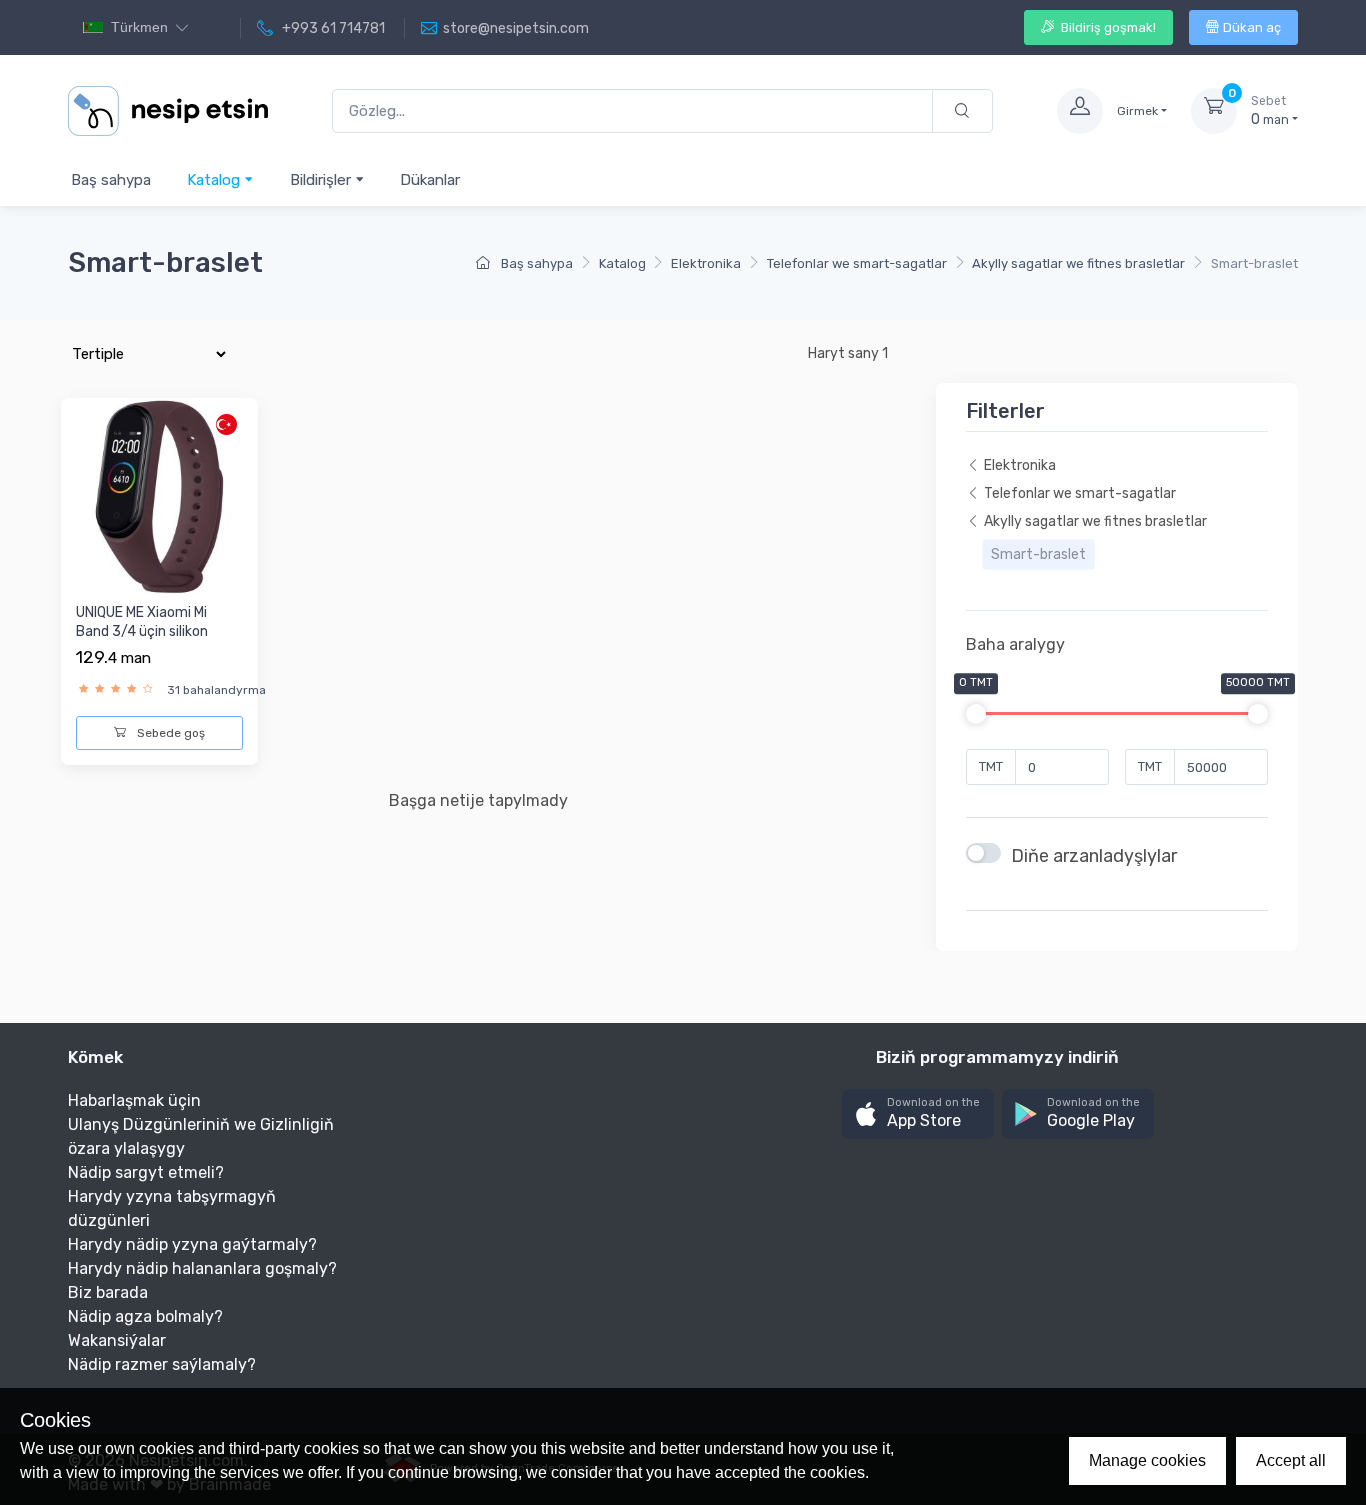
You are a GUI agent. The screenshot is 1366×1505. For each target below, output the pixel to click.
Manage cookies (1147, 1460)
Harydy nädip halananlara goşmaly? (202, 1268)
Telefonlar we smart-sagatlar (857, 263)
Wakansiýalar (117, 1340)
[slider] (976, 714)
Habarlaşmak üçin (134, 1100)
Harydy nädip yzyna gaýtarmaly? (192, 1244)
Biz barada (108, 1292)
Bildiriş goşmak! (1107, 27)
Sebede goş (169, 733)
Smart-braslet (1038, 554)
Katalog (215, 180)
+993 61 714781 (332, 28)
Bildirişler (322, 180)
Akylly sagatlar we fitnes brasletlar (1078, 263)
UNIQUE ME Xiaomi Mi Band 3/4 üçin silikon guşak (142, 632)
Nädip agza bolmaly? (145, 1316)
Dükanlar (430, 180)
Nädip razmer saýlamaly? (162, 1364)
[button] (918, 1114)
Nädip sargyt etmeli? (146, 1172)
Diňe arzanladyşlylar (1094, 856)
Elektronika (706, 263)
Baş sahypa (111, 180)
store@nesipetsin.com (516, 28)
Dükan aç (1252, 27)
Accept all (1291, 1460)
